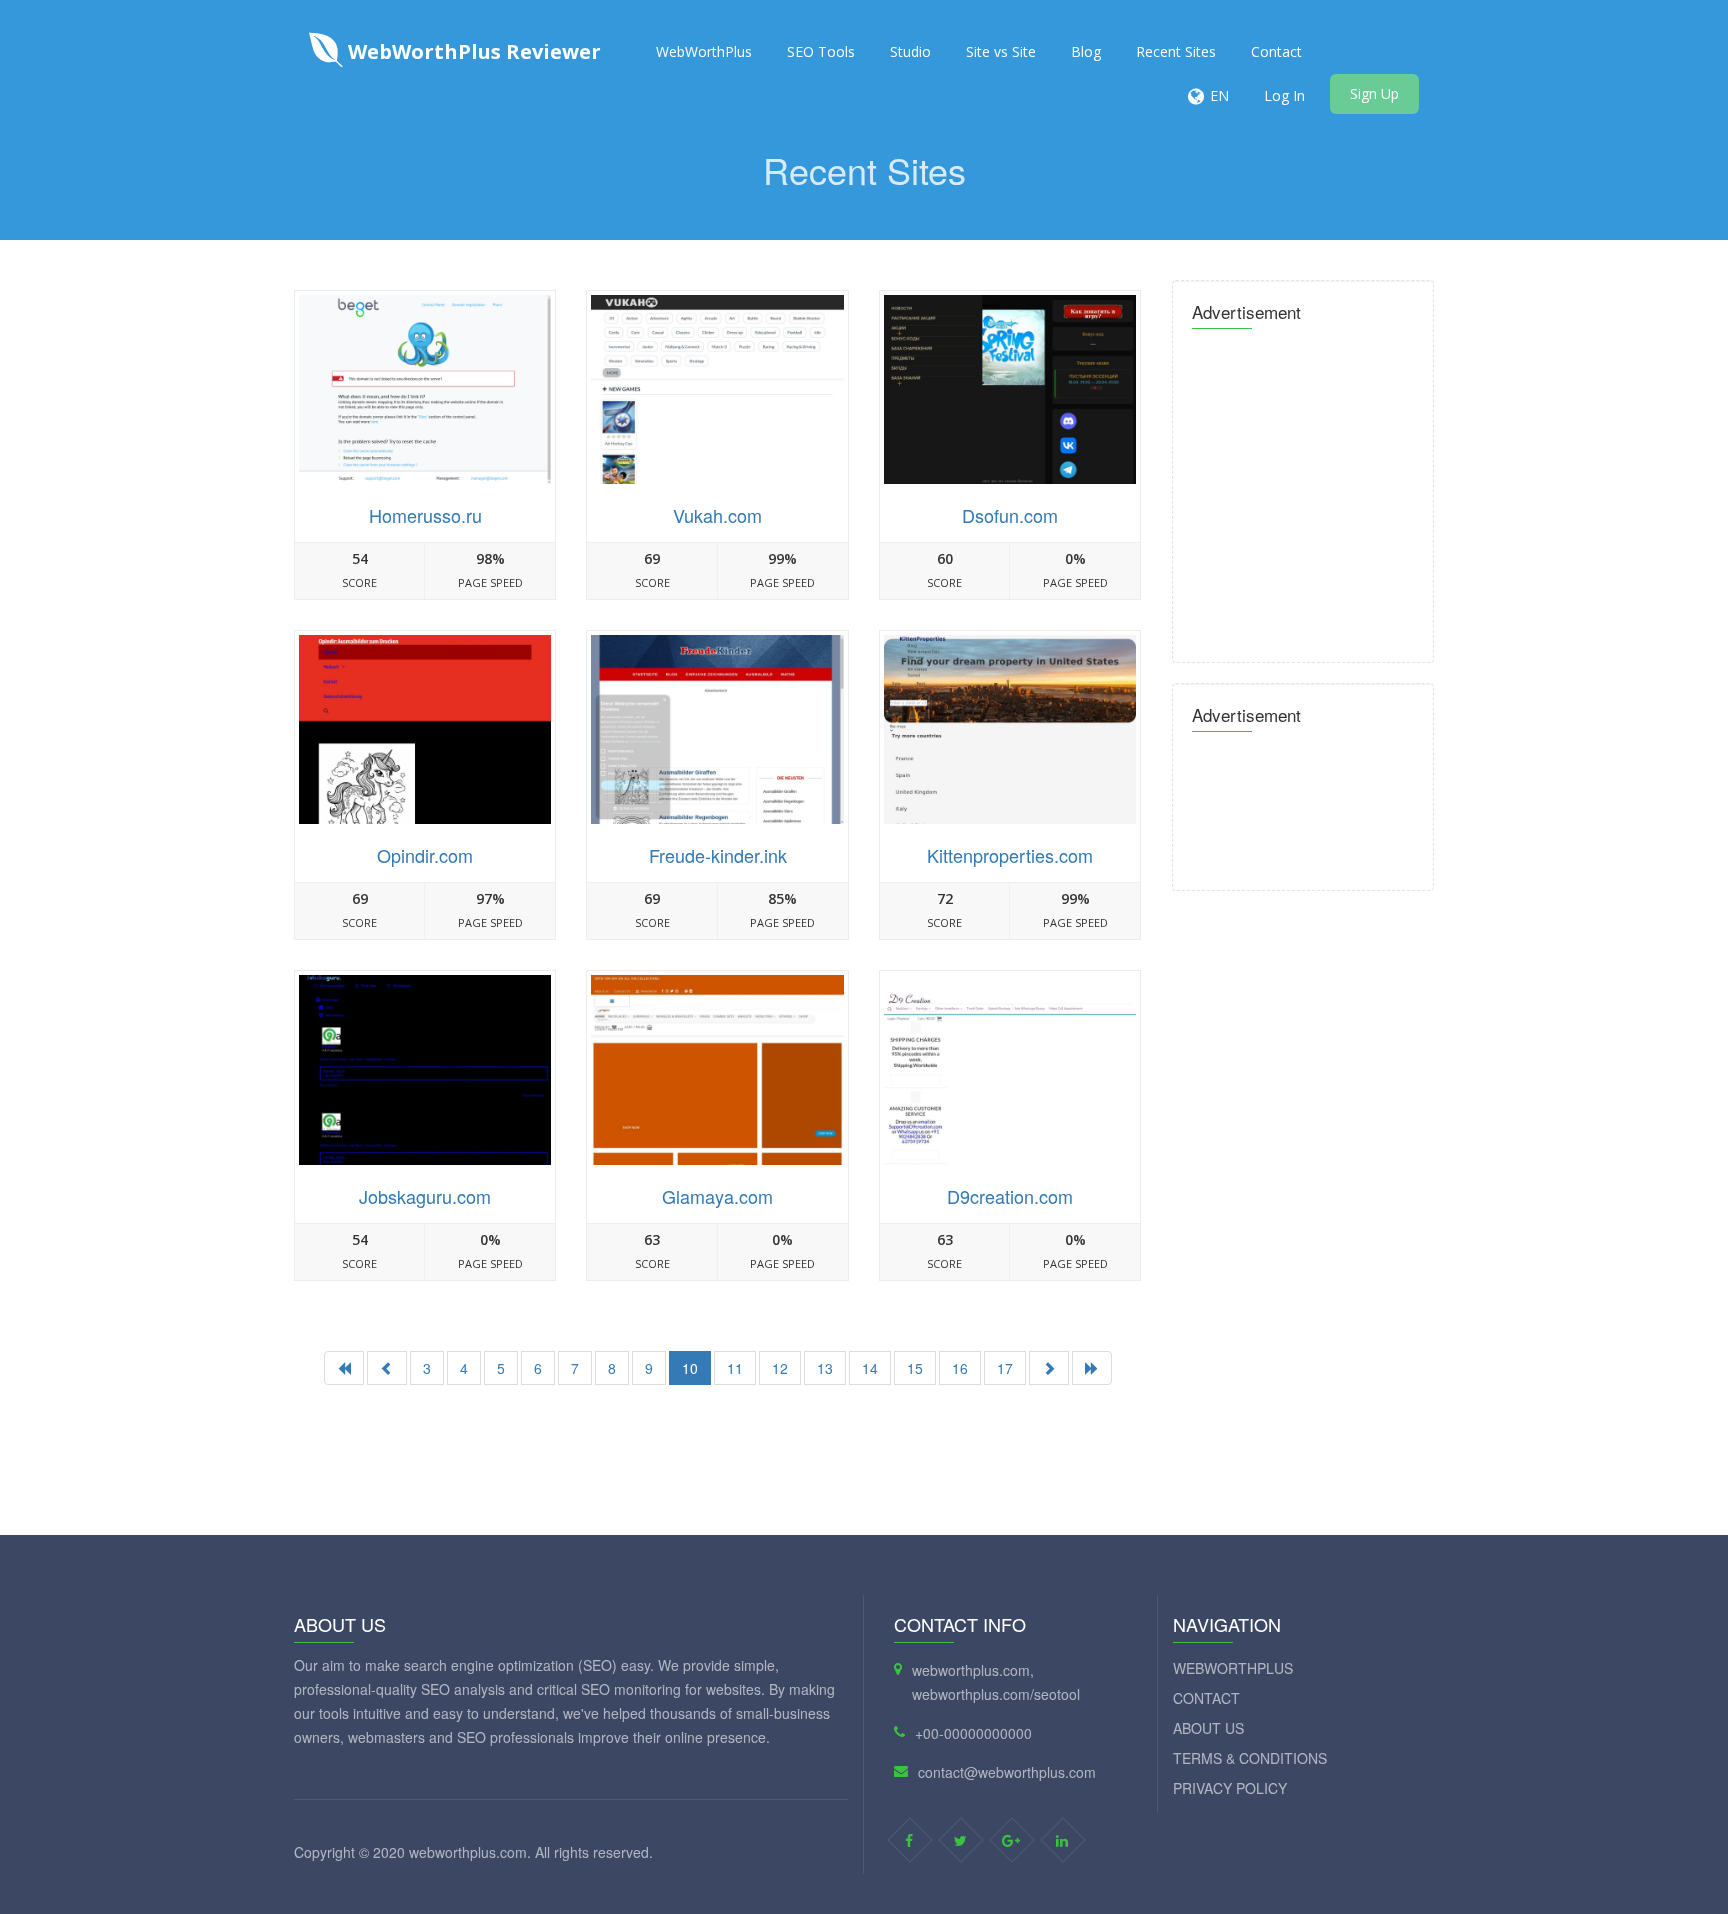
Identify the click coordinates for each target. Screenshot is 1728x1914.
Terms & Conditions (1250, 1758)
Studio (910, 51)
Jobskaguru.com (425, 1196)
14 (870, 1368)
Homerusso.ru (425, 515)
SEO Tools (821, 51)
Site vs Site (1001, 51)
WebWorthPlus (704, 51)
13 (825, 1368)
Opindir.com (425, 855)
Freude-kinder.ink (718, 855)
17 (1005, 1368)
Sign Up (1374, 93)
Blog (1086, 51)
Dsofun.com (1010, 515)
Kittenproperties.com (1010, 855)
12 (780, 1368)
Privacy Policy (1230, 1788)
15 (915, 1368)
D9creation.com (1010, 1196)
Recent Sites (1176, 51)
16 (960, 1368)
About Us (1208, 1728)
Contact (1276, 51)
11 (735, 1368)
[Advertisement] (718, 1460)
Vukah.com (717, 515)
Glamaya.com (717, 1196)
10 (690, 1368)
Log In (1284, 95)
